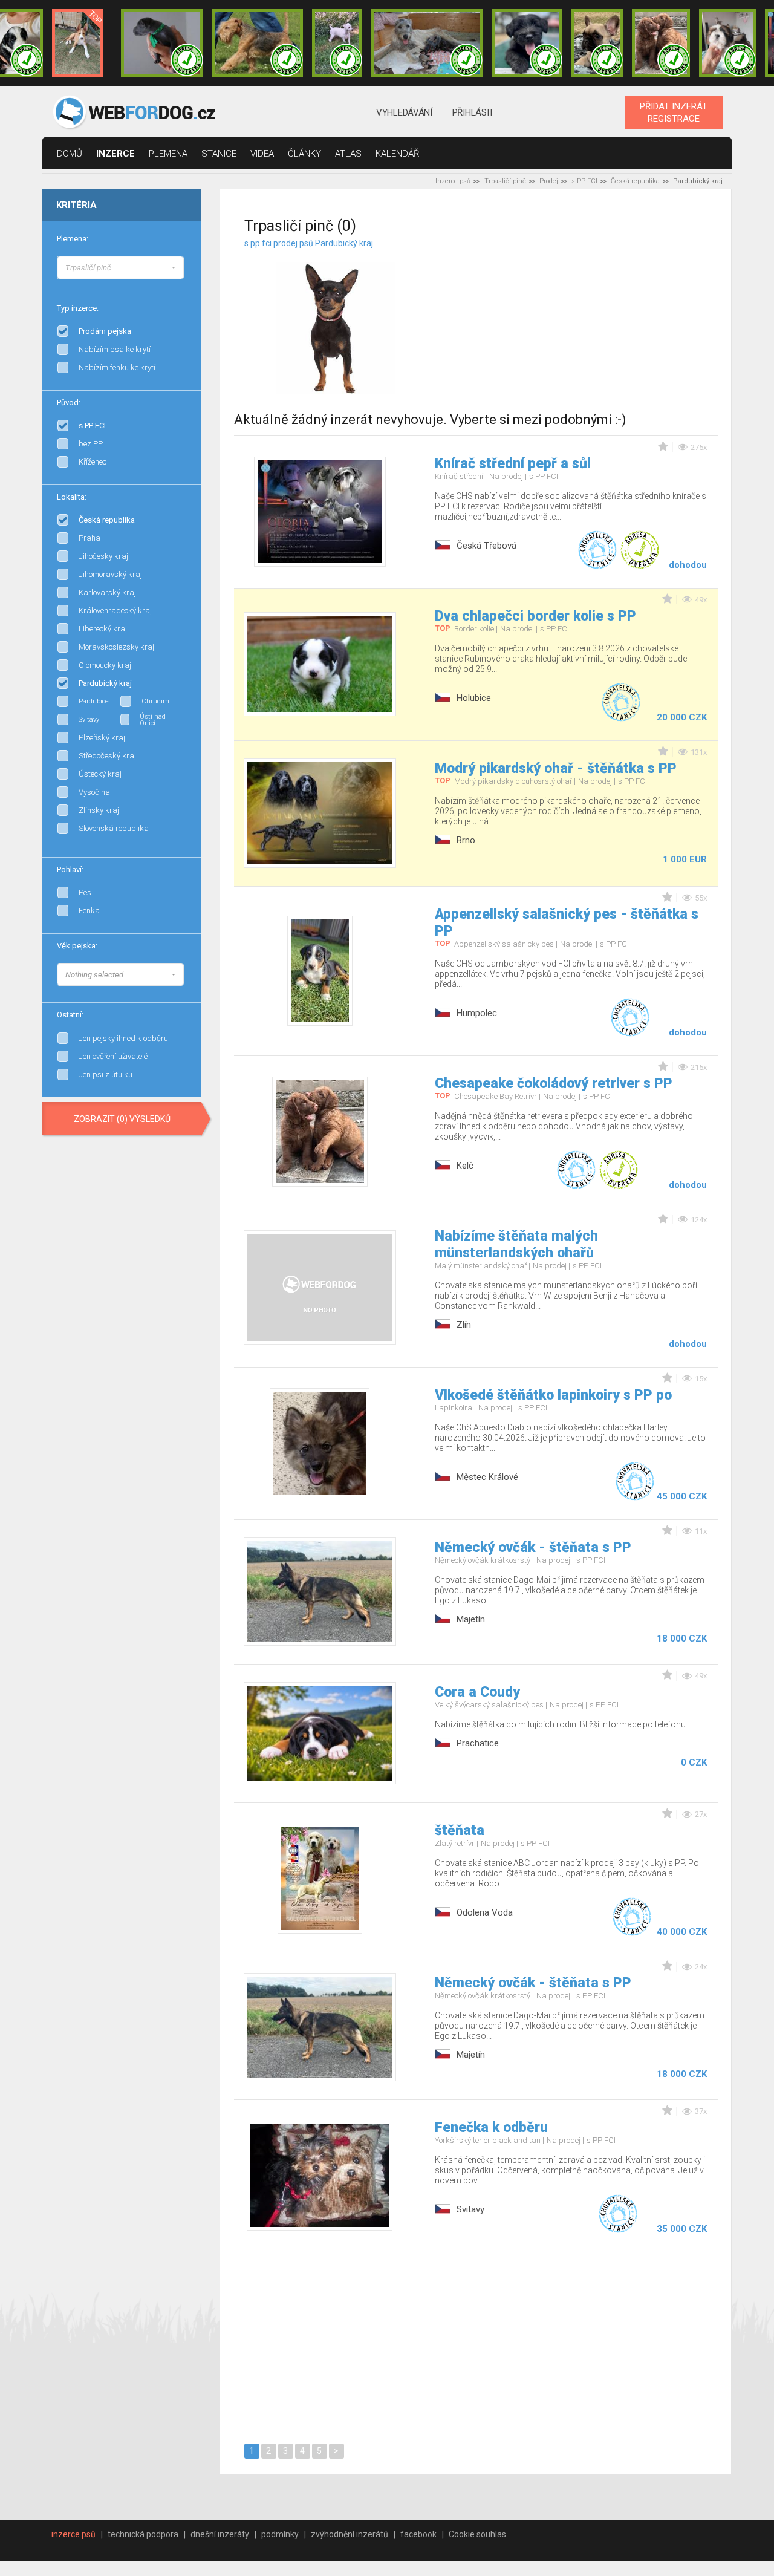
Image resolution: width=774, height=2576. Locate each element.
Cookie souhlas (477, 2534)
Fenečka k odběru (491, 2128)
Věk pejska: (77, 946)
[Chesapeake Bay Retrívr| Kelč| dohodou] (661, 43)
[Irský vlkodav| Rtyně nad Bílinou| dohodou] (427, 43)
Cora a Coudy (477, 1692)
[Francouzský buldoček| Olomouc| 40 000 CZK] (597, 43)
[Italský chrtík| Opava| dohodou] (337, 43)
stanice (219, 154)
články (304, 154)
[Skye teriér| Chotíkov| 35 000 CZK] (527, 43)
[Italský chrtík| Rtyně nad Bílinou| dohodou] (162, 43)
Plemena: (73, 239)
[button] (120, 268)
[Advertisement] (591, 314)
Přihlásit (473, 112)
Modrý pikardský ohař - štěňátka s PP (556, 768)
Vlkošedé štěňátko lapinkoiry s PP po (553, 1395)
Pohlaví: (70, 869)
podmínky (280, 2534)
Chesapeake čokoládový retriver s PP (554, 1084)
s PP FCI (584, 181)
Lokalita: (72, 497)
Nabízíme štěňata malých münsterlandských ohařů (516, 1244)
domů (70, 154)
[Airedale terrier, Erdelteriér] (184, 278)
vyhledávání (404, 112)
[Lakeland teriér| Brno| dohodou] (258, 43)
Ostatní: (70, 1015)
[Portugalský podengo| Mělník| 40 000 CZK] (77, 43)
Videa (262, 154)
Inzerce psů (453, 181)
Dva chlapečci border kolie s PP (535, 616)
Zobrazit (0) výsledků (122, 1119)
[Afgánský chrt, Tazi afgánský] (184, 266)
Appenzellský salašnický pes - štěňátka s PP (567, 923)
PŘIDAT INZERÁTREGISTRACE (674, 112)
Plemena (168, 154)
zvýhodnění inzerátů (350, 2534)
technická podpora (143, 2534)
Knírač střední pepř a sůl (513, 464)
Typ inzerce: (78, 308)
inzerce (115, 154)
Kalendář (398, 154)
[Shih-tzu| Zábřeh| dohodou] (727, 43)
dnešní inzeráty (220, 2534)
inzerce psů (73, 2534)
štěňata (460, 1831)
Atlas (348, 154)
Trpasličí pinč (505, 181)
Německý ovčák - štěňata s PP (533, 1547)
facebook (418, 2534)
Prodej (549, 181)
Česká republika (635, 181)
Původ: (69, 403)
